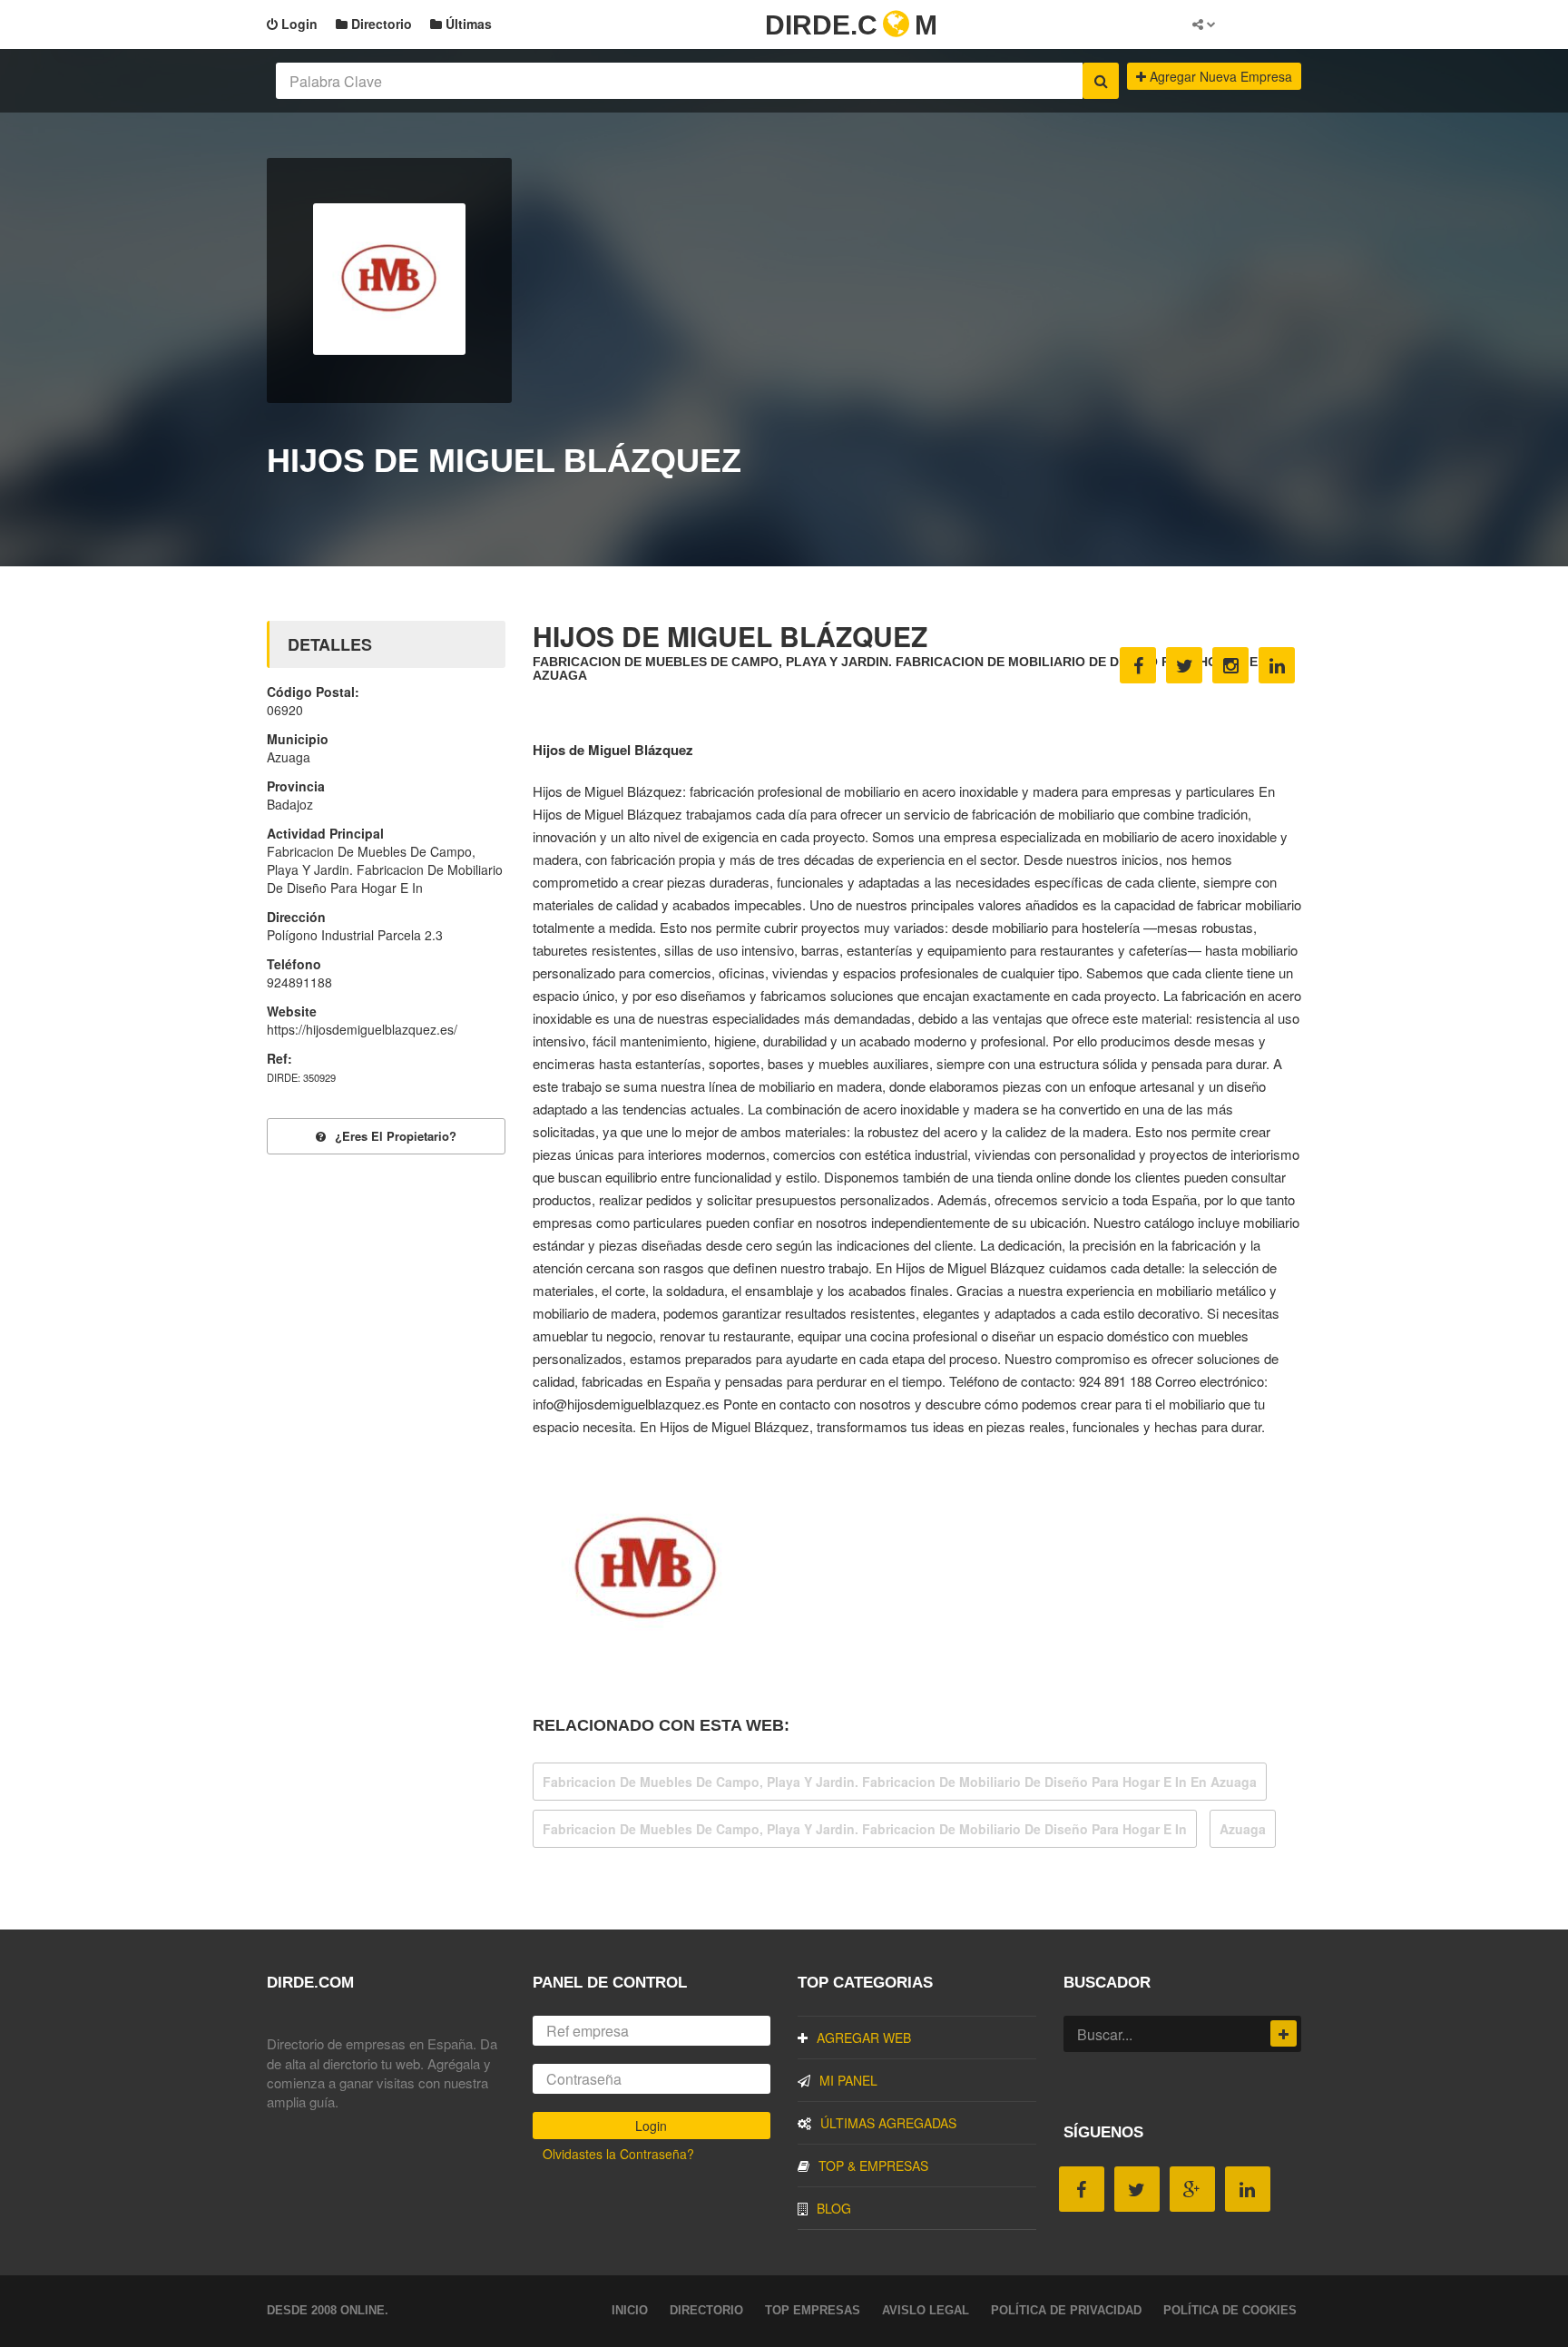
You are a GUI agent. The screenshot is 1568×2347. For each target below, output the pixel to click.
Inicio (630, 2310)
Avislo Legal (926, 2310)
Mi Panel (848, 2080)
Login (298, 24)
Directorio (380, 24)
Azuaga (1243, 1829)
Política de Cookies (1230, 2310)
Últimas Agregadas (888, 2123)
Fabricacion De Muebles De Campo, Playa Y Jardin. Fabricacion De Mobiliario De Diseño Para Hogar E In (865, 1829)
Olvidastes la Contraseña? (618, 2154)
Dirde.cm (851, 25)
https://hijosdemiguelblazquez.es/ (362, 1029)
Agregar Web (864, 2038)
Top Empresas (813, 2310)
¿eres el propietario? (396, 1136)
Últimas (467, 24)
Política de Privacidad (1066, 2310)
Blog (834, 2208)
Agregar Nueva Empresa (1219, 76)
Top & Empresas (873, 2165)
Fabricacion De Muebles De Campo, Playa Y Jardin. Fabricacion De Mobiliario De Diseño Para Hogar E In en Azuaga (900, 1782)
